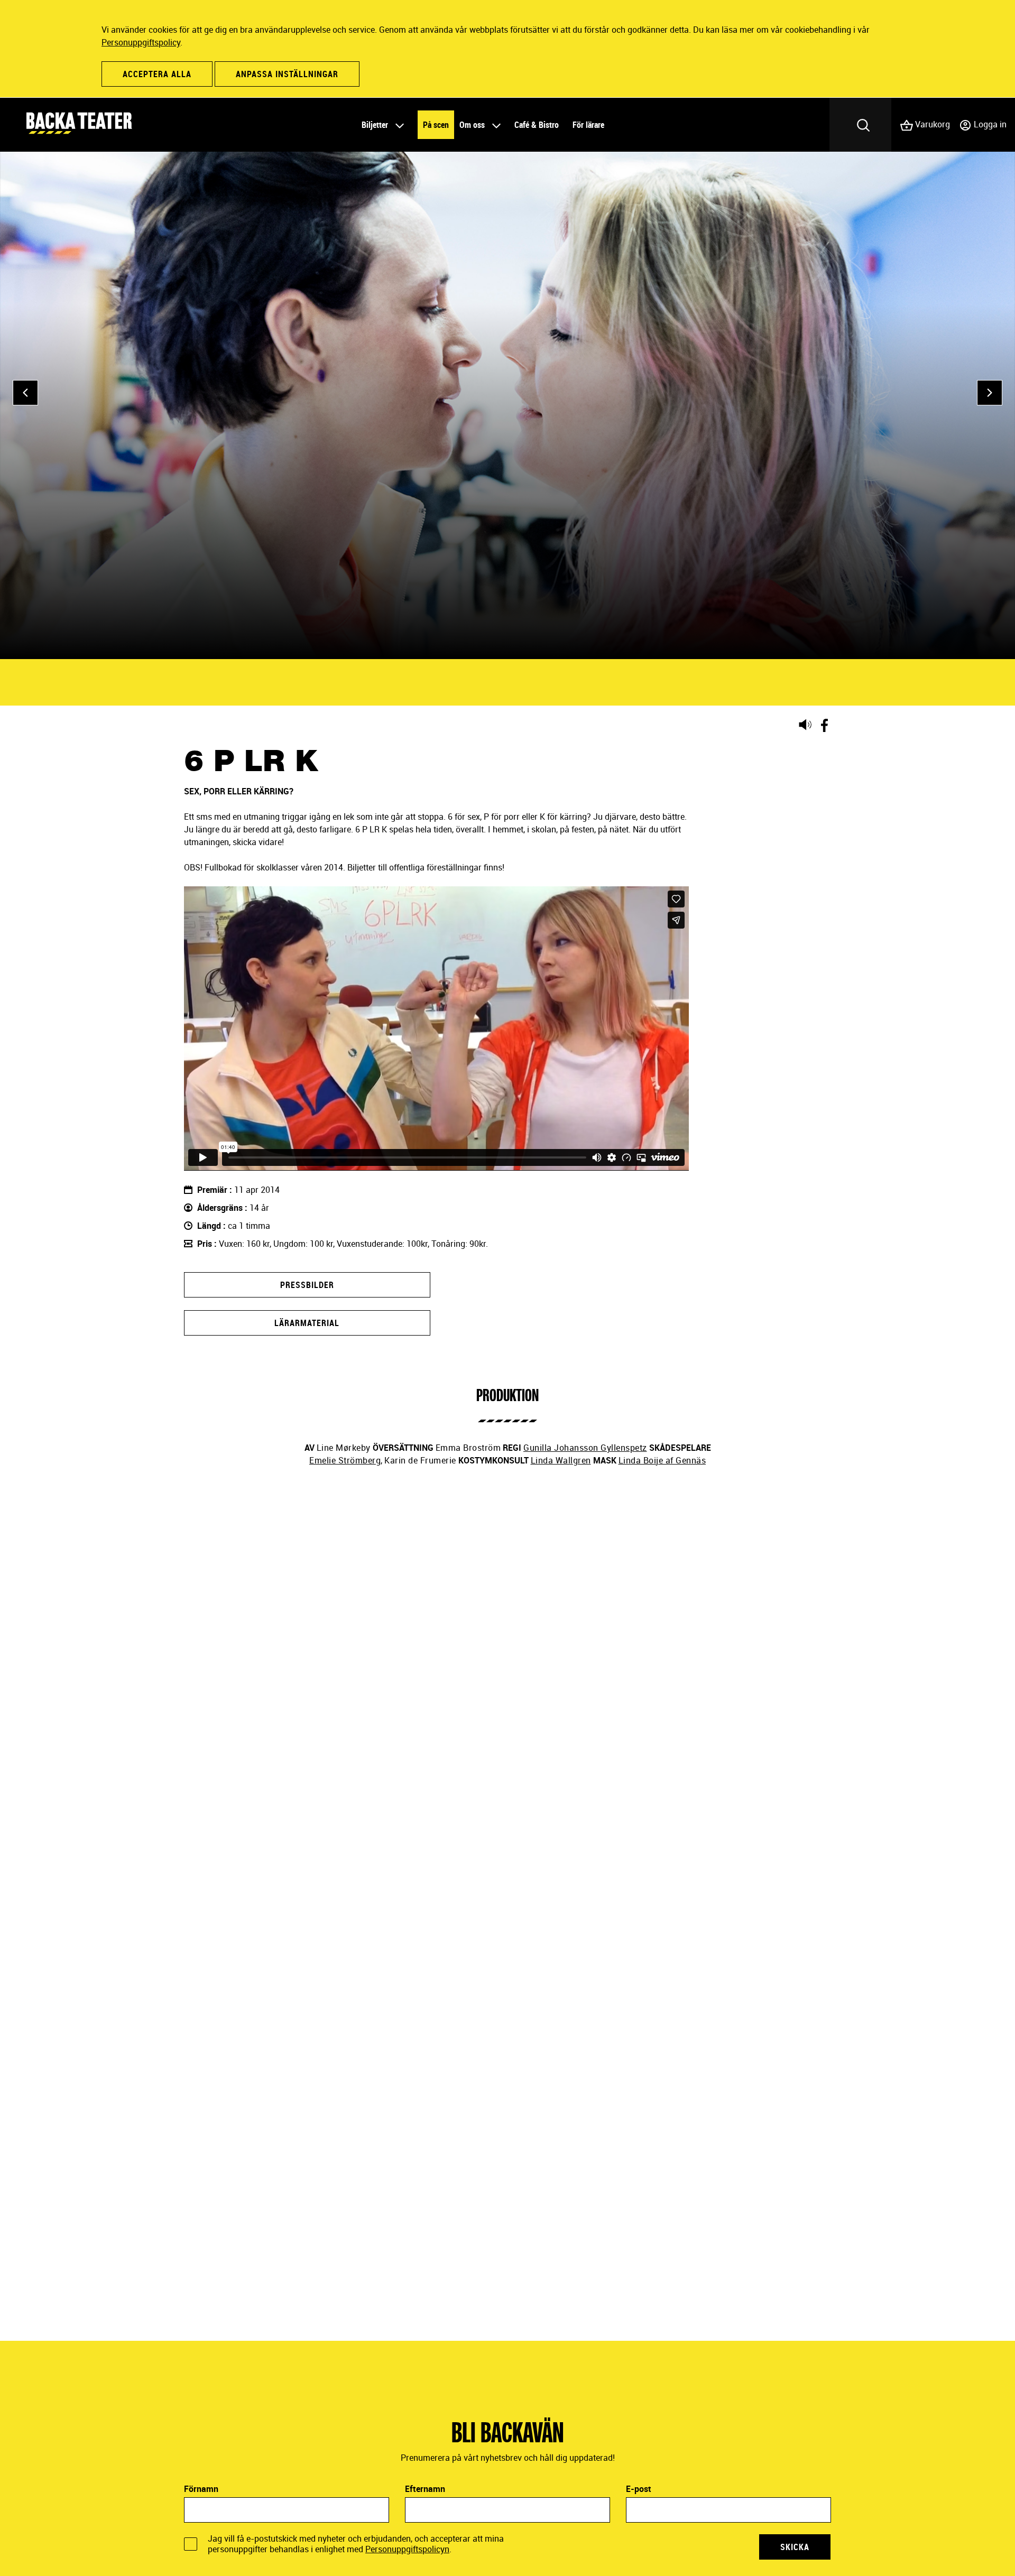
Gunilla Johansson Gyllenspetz (585, 1448)
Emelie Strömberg (345, 1460)
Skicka (795, 2547)
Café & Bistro (537, 125)
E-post (639, 2489)
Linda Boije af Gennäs (662, 1460)
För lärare (588, 125)
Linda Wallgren (561, 1460)
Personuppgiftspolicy (141, 42)
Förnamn (201, 2489)
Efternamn (425, 2489)
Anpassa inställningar (287, 74)
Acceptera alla (157, 74)
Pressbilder (307, 1285)
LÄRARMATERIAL (307, 1323)
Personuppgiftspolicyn (407, 2549)
